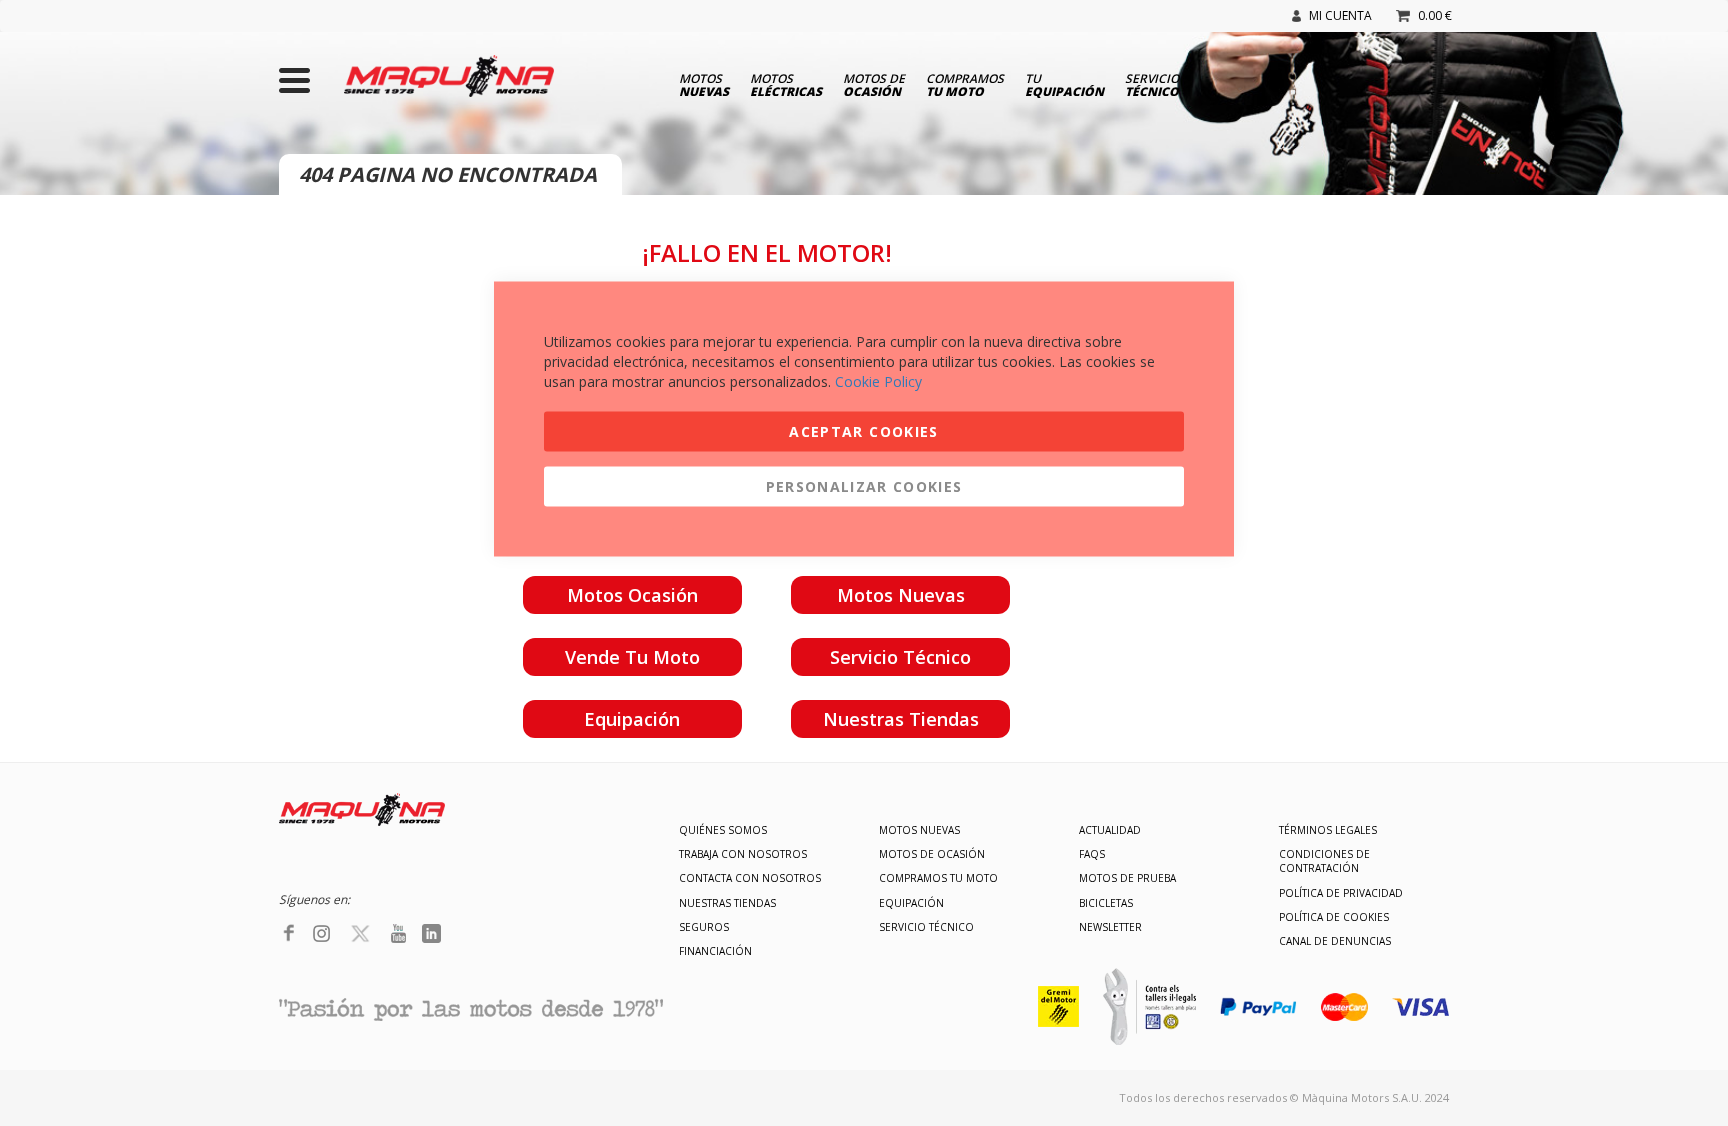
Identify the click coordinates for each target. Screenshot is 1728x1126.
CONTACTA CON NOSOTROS (750, 878)
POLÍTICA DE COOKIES (1334, 917)
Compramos (965, 84)
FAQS (1092, 854)
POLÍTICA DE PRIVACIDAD (1341, 893)
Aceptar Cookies (863, 431)
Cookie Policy (878, 381)
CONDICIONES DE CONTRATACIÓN (1324, 861)
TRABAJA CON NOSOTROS (743, 854)
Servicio (1152, 84)
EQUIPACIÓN (911, 903)
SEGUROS (704, 927)
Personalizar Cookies (864, 486)
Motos (704, 84)
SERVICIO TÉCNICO (926, 927)
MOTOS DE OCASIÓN (932, 854)
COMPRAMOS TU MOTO (938, 878)
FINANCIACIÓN (715, 951)
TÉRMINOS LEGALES (1328, 830)
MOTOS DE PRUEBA (1127, 878)
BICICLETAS (1106, 903)
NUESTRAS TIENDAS (727, 903)
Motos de (874, 84)
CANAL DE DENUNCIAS (1335, 941)
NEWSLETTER (1110, 927)
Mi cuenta (1340, 15)
